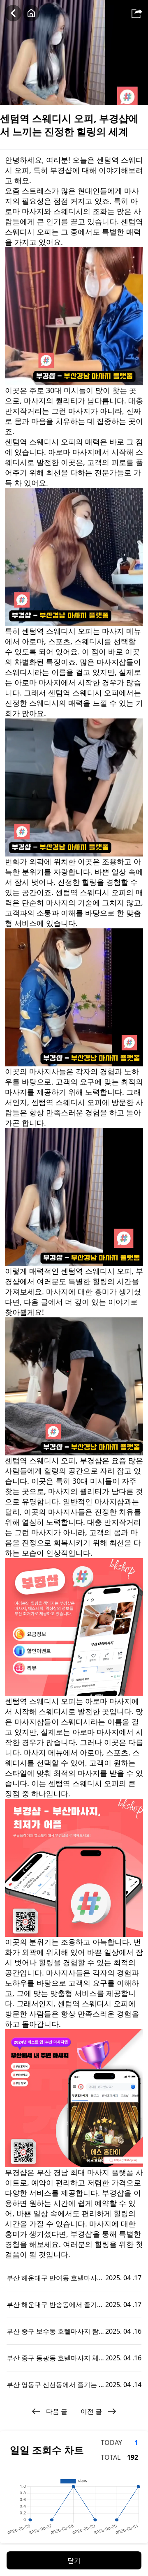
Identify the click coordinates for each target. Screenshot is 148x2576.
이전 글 (91, 2411)
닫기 (74, 2560)
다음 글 (57, 2411)
